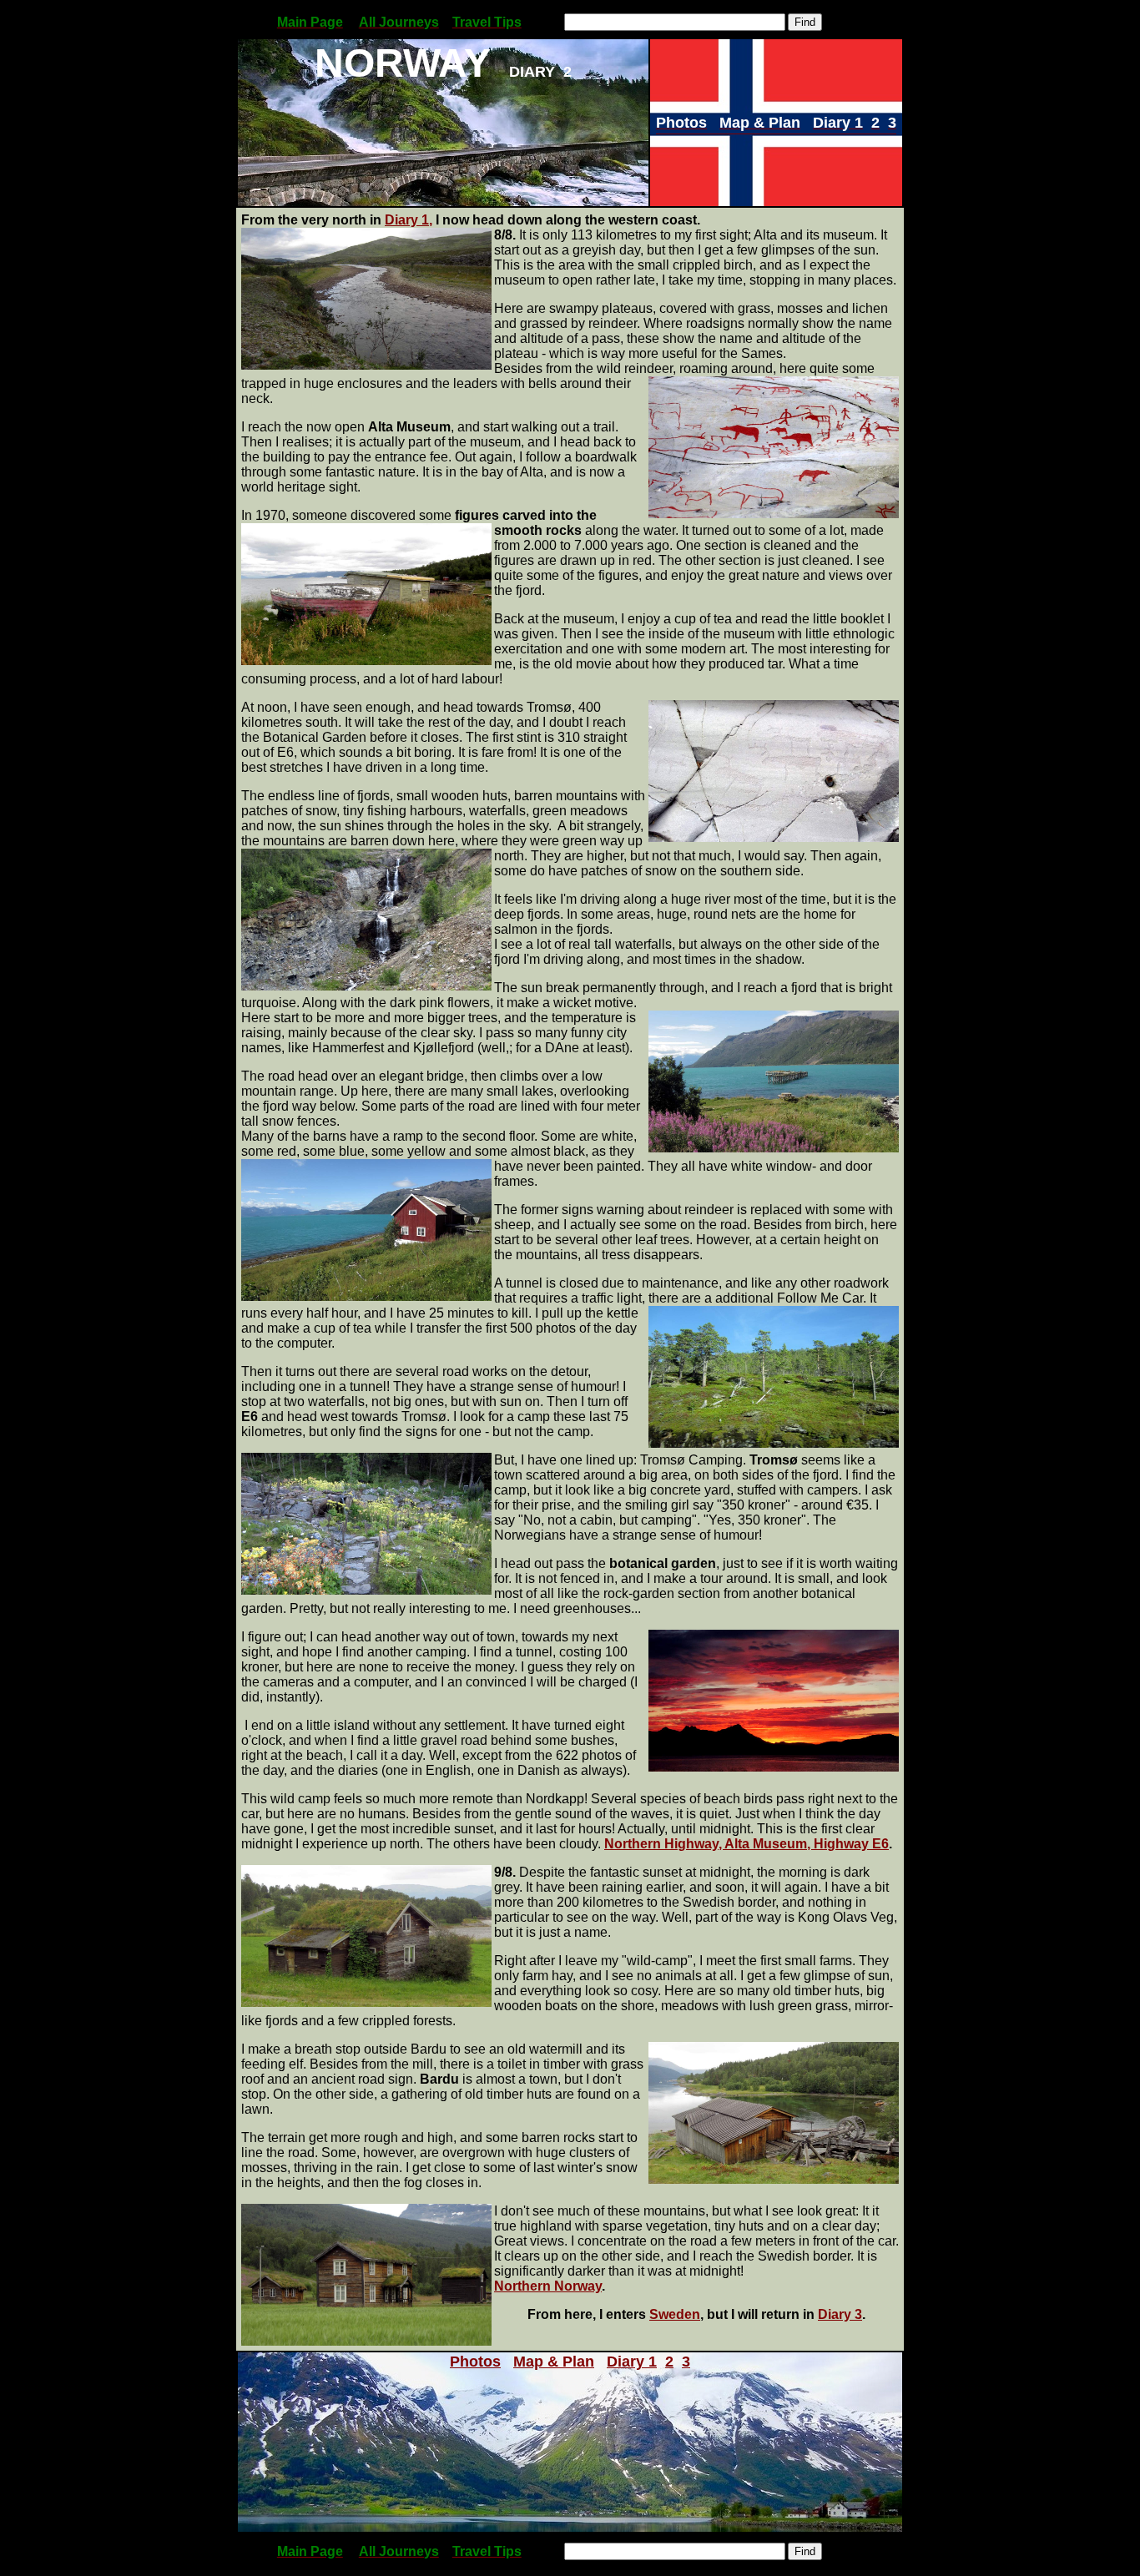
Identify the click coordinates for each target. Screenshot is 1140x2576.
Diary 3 (840, 2314)
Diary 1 (632, 2362)
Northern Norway (548, 2286)
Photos (475, 2362)
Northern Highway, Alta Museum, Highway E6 (747, 1844)
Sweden (675, 2314)
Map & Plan (554, 2362)
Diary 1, (409, 220)
